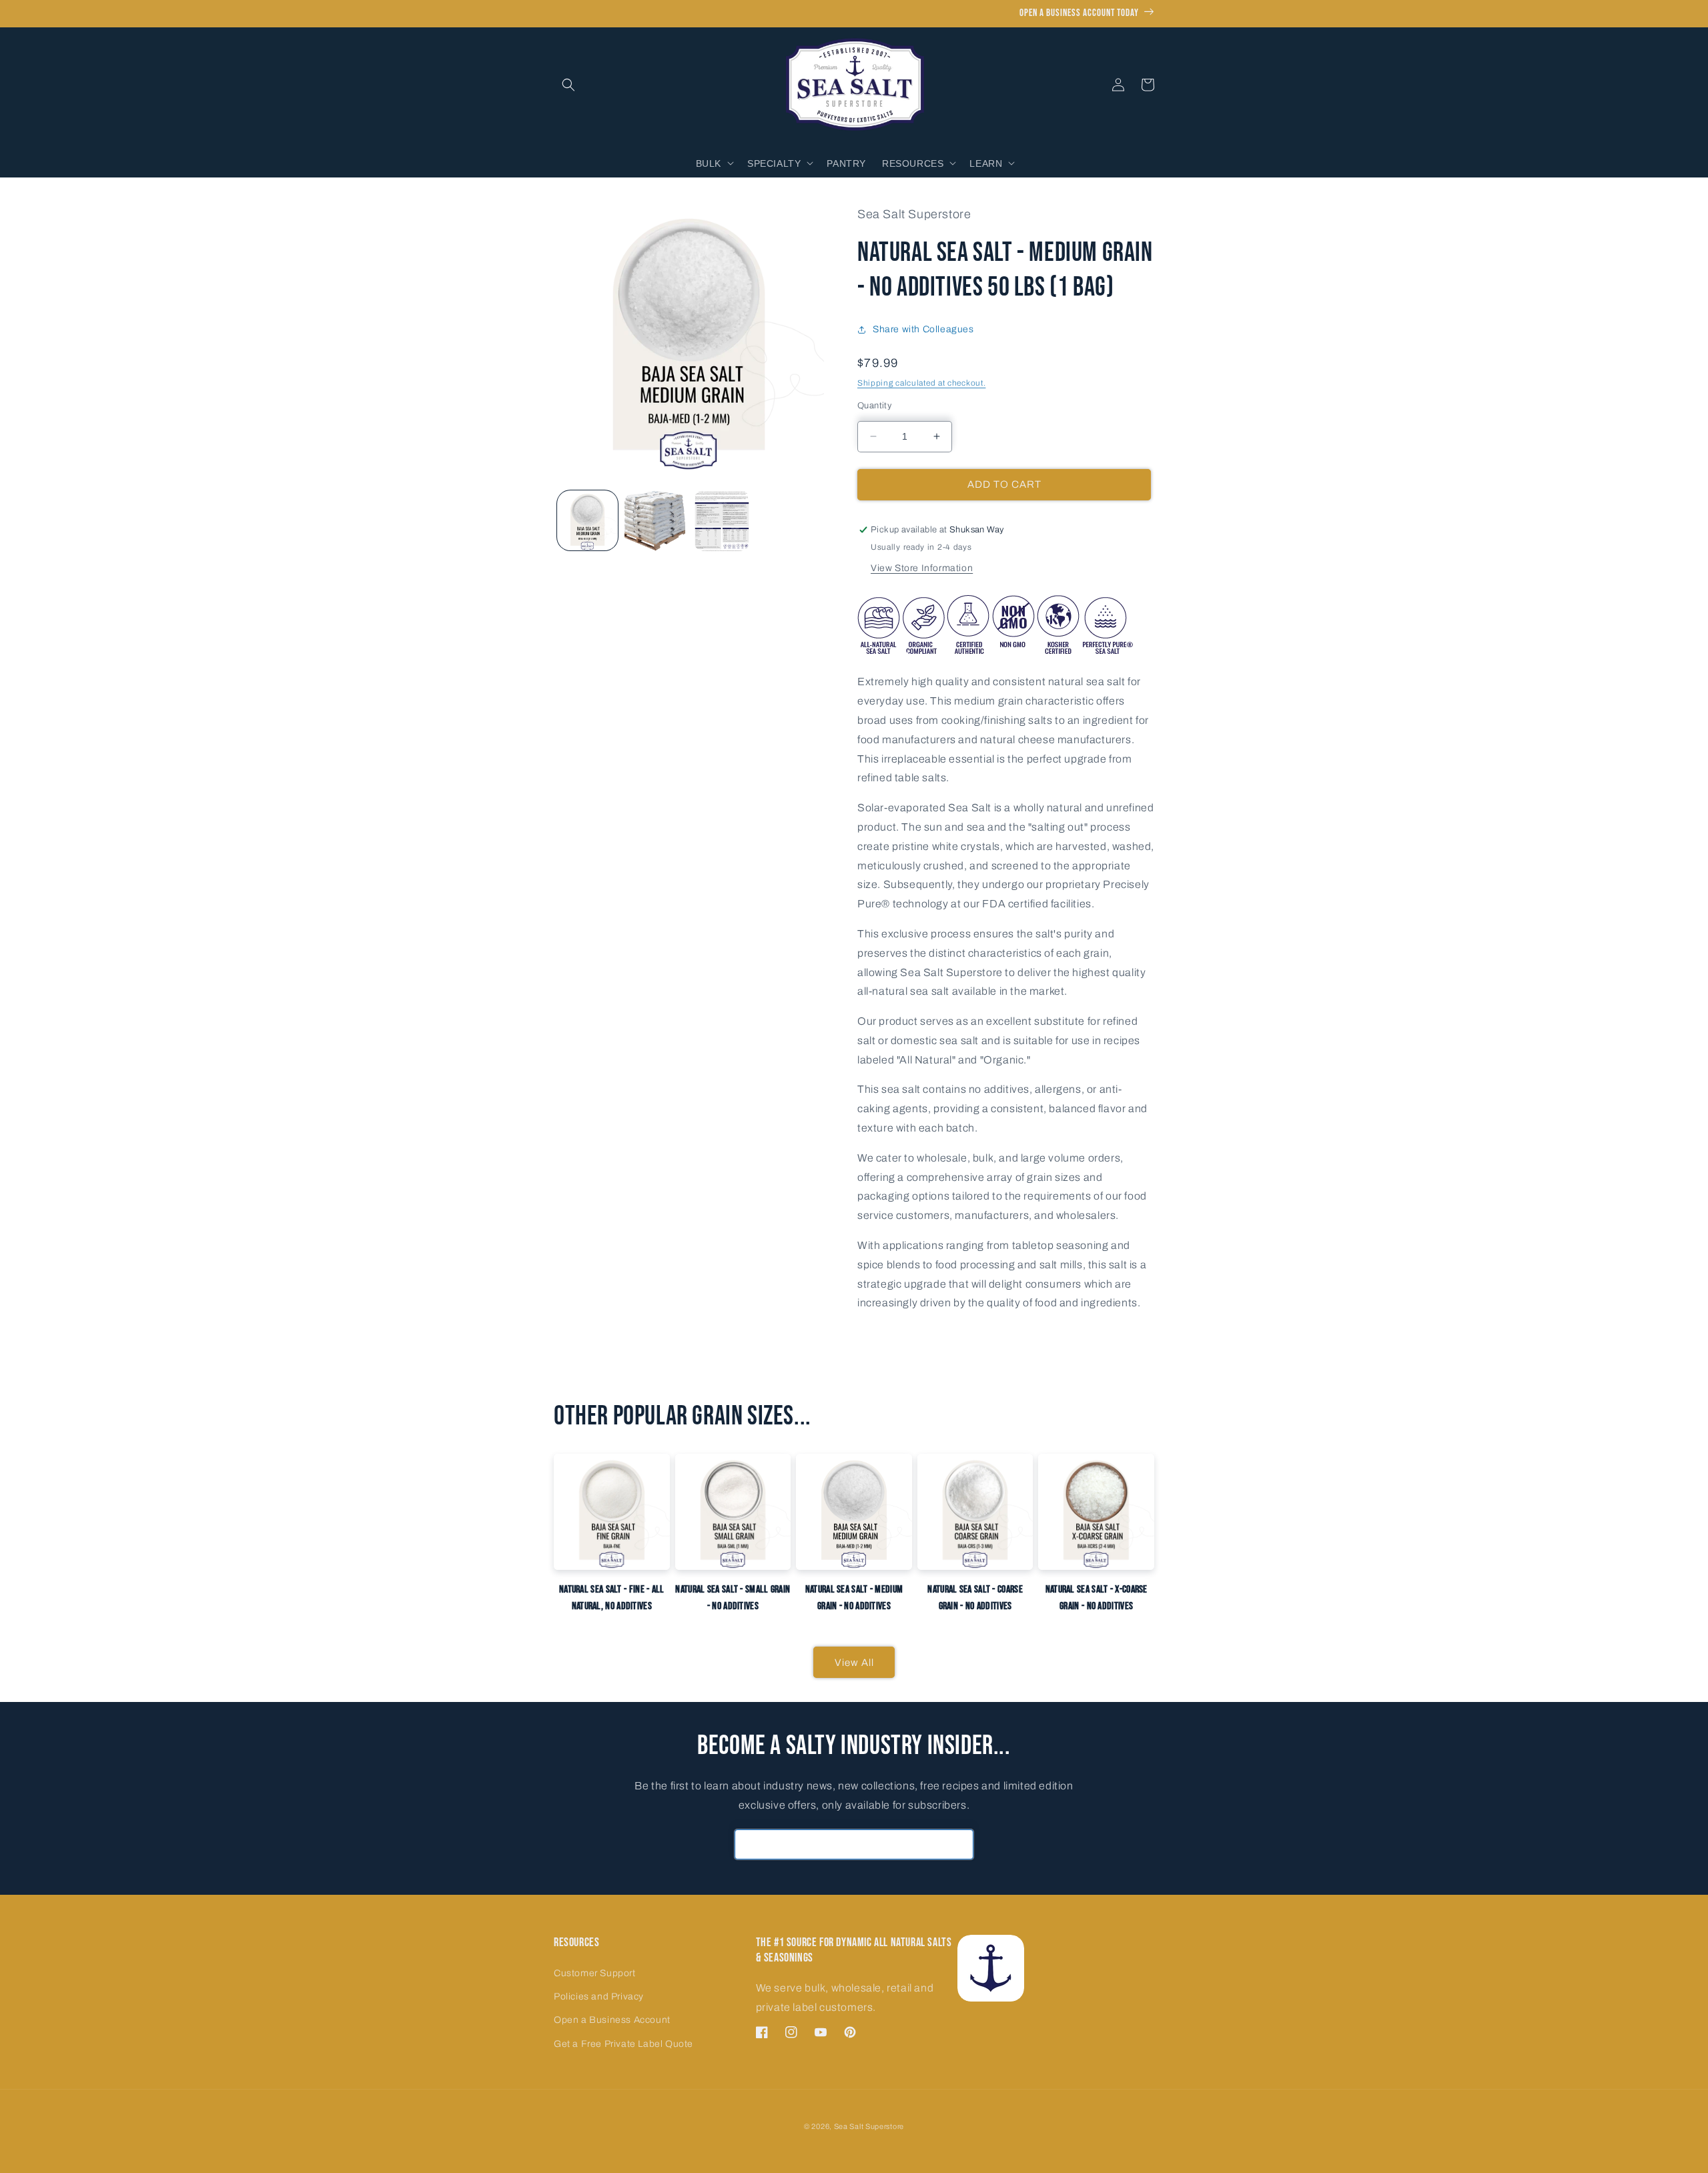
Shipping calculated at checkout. (921, 383)
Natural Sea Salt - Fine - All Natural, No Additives (612, 1598)
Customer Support (595, 1973)
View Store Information (922, 568)
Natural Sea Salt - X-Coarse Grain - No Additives (1097, 1598)
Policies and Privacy (599, 1997)
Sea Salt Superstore (869, 2126)
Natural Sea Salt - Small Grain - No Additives (733, 1598)
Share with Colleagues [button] (923, 329)
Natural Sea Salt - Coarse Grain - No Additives (975, 1598)
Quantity (874, 406)
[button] (568, 85)
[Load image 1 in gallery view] (587, 521)
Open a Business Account (612, 2020)
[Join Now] (959, 1844)
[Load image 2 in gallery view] (655, 521)
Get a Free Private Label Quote (623, 2044)
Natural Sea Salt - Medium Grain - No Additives (854, 1598)
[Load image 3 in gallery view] (722, 521)
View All (854, 1663)
